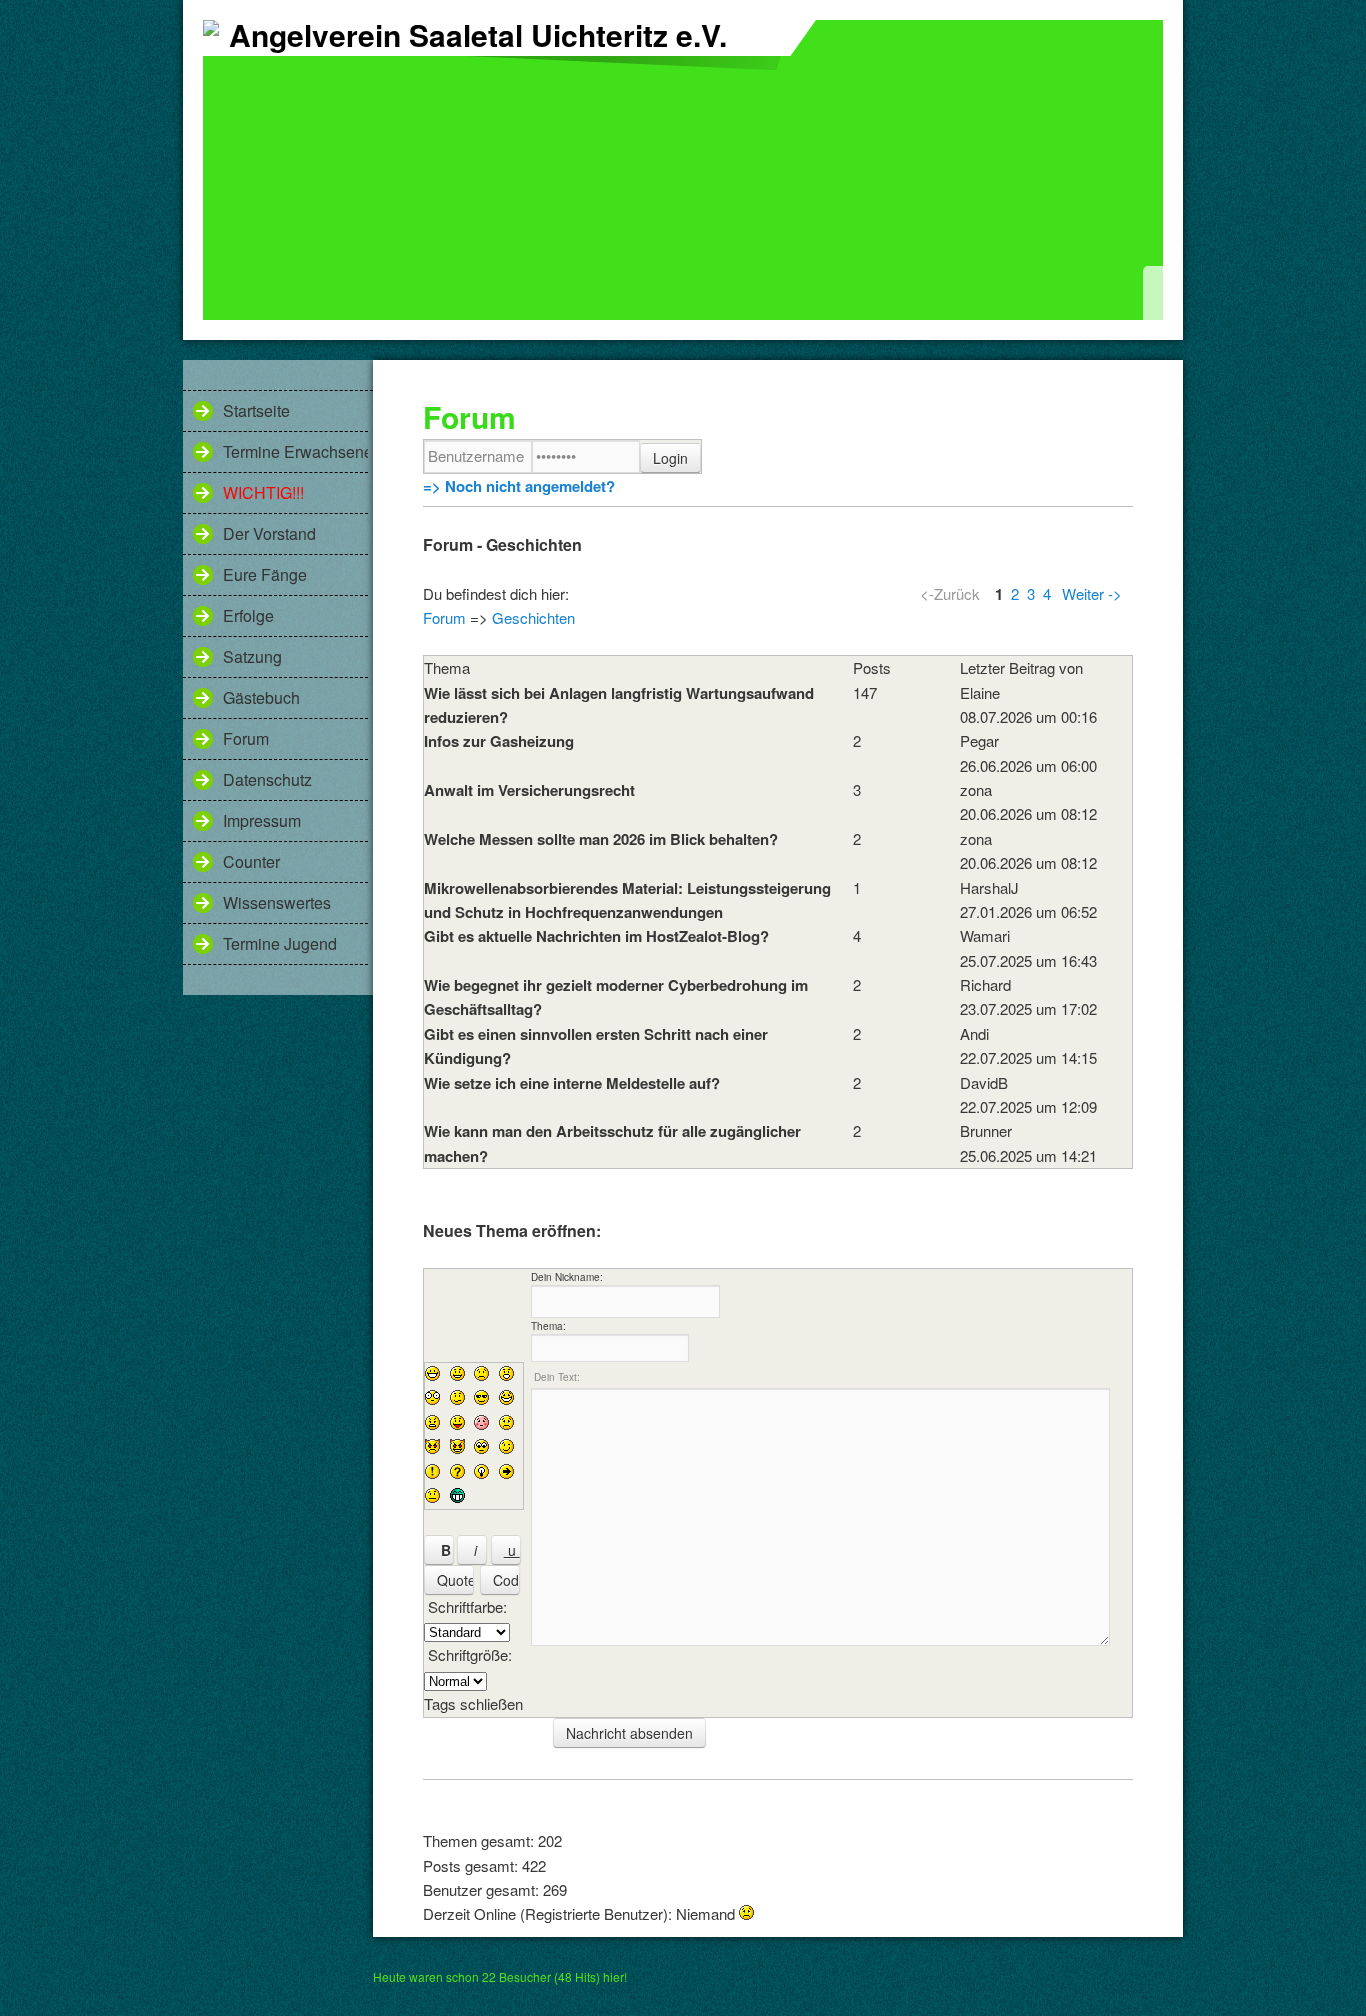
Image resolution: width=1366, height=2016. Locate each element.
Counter (251, 861)
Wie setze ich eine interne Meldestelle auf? (572, 1083)
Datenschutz (267, 779)
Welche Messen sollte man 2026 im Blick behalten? (601, 839)
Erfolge (248, 615)
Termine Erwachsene (295, 451)
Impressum (262, 820)
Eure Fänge (265, 574)
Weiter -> (1092, 593)
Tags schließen (473, 1703)
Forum (246, 738)
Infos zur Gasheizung (499, 741)
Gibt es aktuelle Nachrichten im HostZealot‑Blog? (596, 936)
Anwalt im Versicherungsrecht (529, 790)
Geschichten (533, 617)
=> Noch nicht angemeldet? (519, 486)
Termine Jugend (280, 943)
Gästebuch (261, 697)
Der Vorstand (269, 533)
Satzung (252, 656)
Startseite (256, 410)
